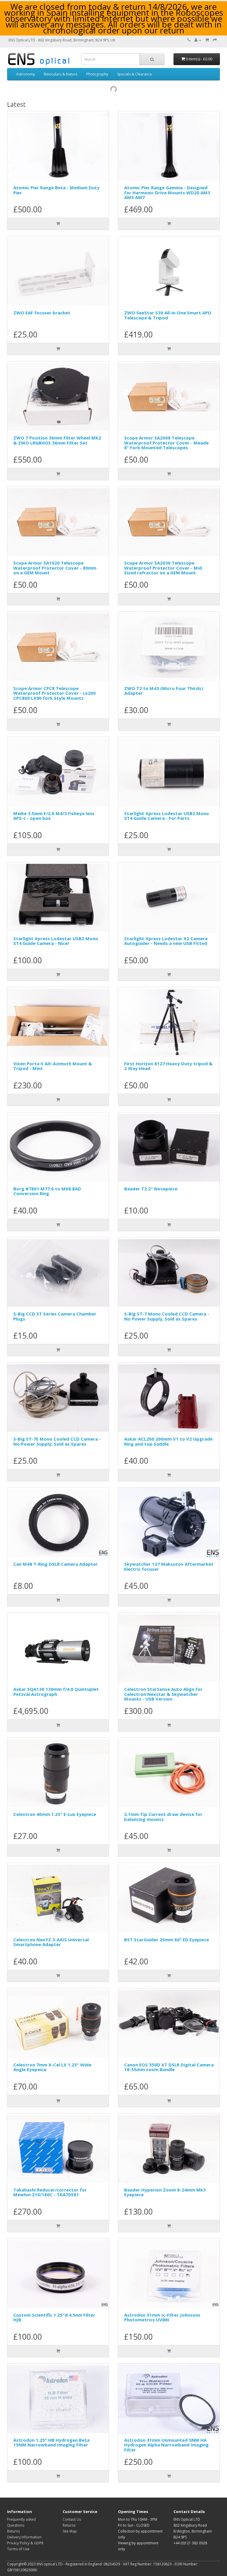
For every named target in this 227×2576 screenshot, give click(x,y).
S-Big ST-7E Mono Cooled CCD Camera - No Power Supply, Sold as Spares (57, 1441)
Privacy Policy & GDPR (25, 2543)
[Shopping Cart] (207, 40)
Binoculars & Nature (61, 74)
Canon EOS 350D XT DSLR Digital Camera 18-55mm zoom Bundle (169, 2067)
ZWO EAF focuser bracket (42, 313)
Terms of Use (18, 2549)
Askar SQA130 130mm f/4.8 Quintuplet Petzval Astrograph (56, 1692)
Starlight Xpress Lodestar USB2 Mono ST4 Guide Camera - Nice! (56, 941)
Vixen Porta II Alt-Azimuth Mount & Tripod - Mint (53, 1066)
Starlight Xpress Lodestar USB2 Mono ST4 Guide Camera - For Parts (167, 816)
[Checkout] (215, 40)
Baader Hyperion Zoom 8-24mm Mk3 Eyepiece (165, 2192)
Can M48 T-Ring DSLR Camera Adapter (56, 1564)
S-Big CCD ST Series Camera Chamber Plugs (55, 1316)
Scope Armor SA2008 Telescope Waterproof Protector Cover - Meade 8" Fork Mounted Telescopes (166, 443)
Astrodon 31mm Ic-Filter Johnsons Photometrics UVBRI (162, 2317)
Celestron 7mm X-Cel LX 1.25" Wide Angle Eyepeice (52, 2067)
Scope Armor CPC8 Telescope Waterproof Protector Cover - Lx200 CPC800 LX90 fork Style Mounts (55, 693)
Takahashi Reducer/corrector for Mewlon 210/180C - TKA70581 (50, 2192)
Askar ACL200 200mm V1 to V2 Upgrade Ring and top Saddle (168, 1441)
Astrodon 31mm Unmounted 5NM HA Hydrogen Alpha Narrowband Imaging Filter (166, 2445)
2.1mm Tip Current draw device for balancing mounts (163, 1817)
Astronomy (26, 74)
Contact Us (72, 2519)
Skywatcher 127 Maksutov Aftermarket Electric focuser (169, 1566)
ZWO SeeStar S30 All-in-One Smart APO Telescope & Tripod (168, 315)
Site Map (70, 2531)
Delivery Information (24, 2537)
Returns (13, 2531)
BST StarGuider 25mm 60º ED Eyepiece (167, 1940)
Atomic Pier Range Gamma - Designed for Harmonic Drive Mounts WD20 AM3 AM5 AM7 (167, 192)
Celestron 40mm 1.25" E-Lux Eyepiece (55, 1814)
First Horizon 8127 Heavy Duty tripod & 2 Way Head (168, 1066)
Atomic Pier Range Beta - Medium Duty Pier (56, 190)
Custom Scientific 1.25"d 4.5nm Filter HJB (54, 2317)
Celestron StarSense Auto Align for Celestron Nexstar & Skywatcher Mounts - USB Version (163, 1694)
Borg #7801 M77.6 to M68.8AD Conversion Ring (47, 1191)
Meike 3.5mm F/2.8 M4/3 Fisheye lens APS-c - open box (54, 816)
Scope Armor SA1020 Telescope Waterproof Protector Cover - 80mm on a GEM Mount (55, 568)
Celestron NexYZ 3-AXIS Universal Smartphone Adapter (51, 1942)
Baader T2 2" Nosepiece (151, 1189)
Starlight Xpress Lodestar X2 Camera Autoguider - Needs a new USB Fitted (166, 941)
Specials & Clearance (134, 74)
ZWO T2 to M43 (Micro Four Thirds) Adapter (164, 691)
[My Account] (198, 40)
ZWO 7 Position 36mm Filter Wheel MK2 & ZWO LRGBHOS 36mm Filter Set (57, 440)
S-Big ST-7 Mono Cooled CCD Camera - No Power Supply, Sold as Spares (167, 1316)
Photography (97, 74)
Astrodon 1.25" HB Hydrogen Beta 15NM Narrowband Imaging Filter (51, 2442)
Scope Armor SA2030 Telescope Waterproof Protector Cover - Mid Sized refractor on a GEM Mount (163, 568)
